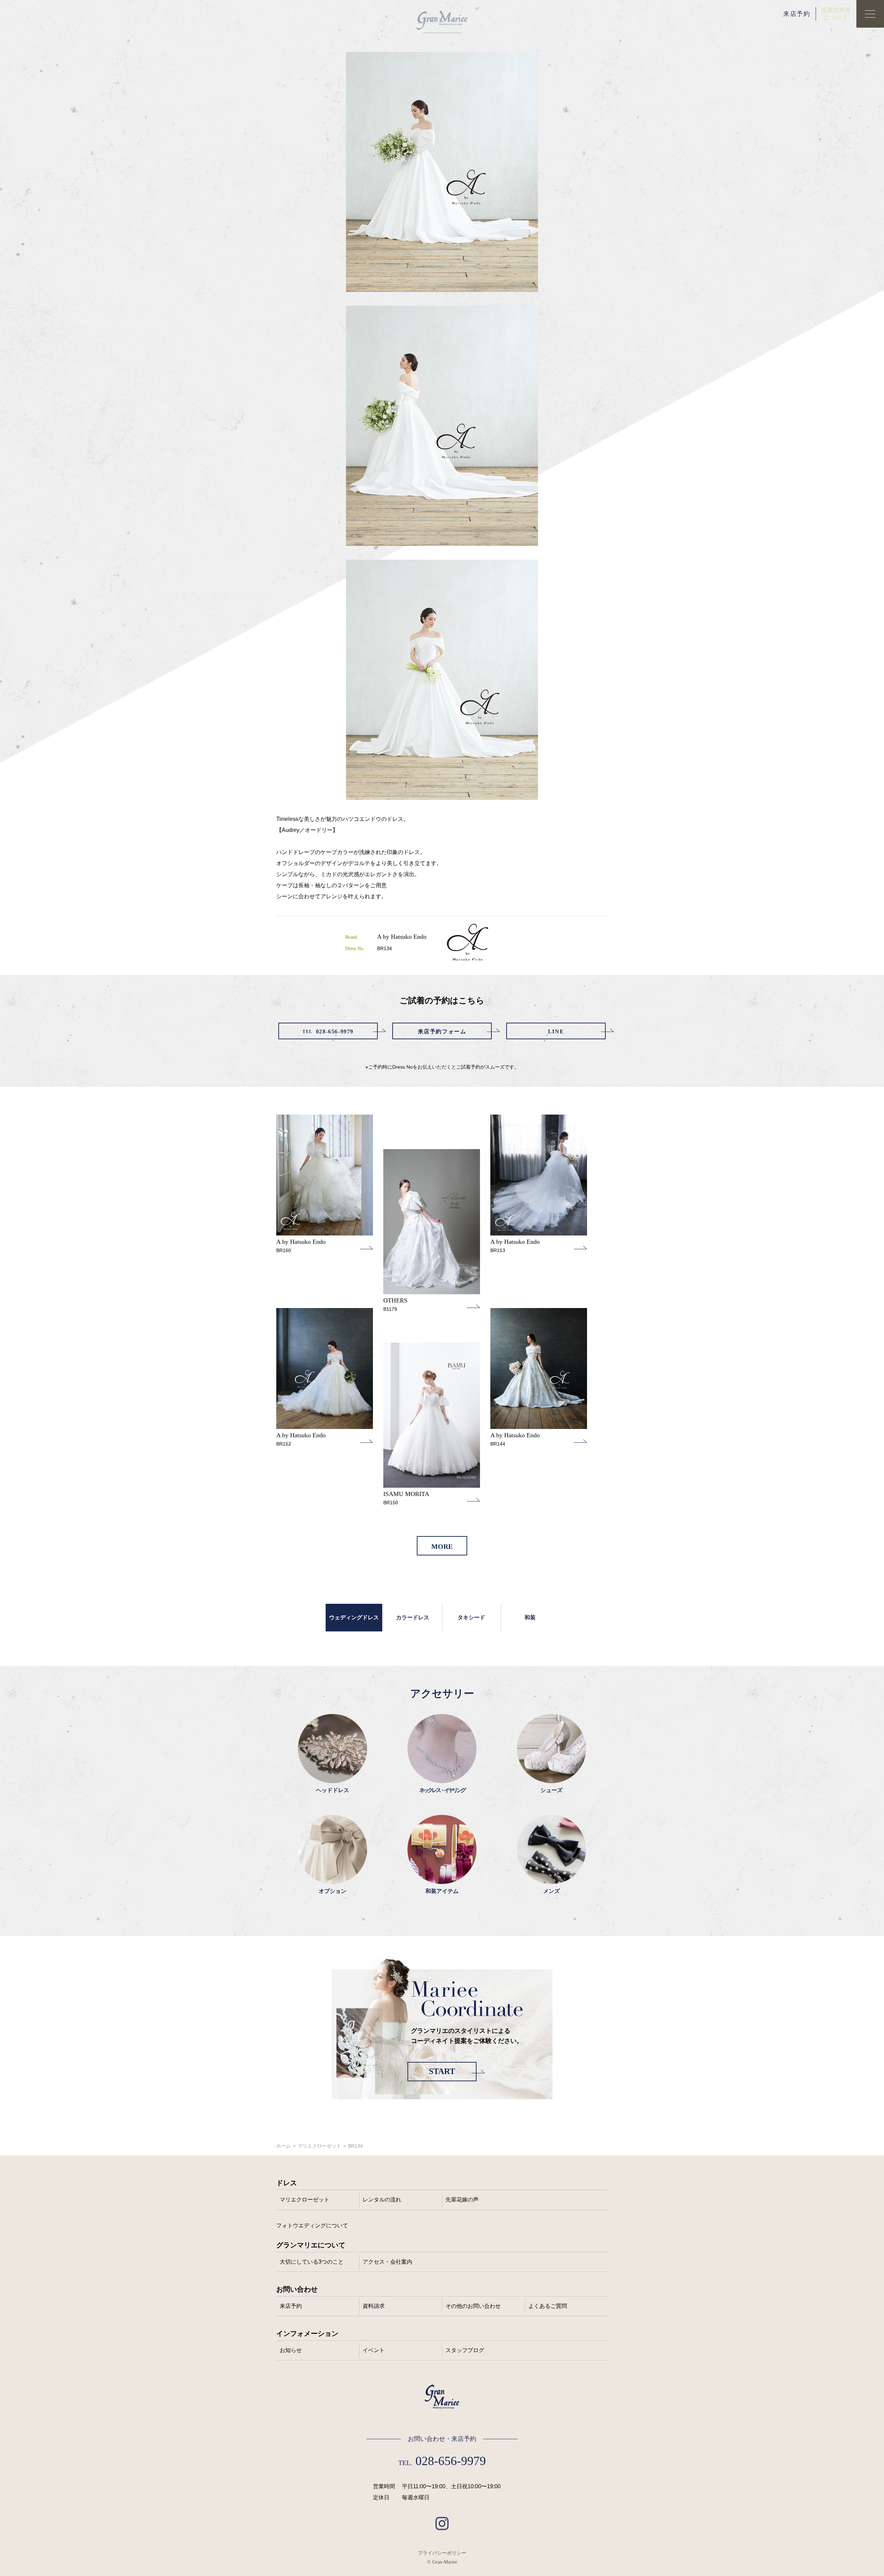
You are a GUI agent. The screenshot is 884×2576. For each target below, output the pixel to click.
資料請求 (374, 2306)
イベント (374, 2350)
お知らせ (291, 2350)
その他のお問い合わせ (473, 2306)
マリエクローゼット (319, 2146)
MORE (442, 1546)
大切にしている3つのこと (312, 2262)
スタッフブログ (465, 2350)
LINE (556, 1031)
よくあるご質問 (548, 2306)
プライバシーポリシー (442, 2553)
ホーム (284, 2146)
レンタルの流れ (382, 2200)
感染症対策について (836, 14)
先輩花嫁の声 (462, 2200)
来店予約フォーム (442, 1031)
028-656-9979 (328, 1031)
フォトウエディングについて (312, 2225)
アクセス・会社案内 (387, 2262)
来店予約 (797, 14)
